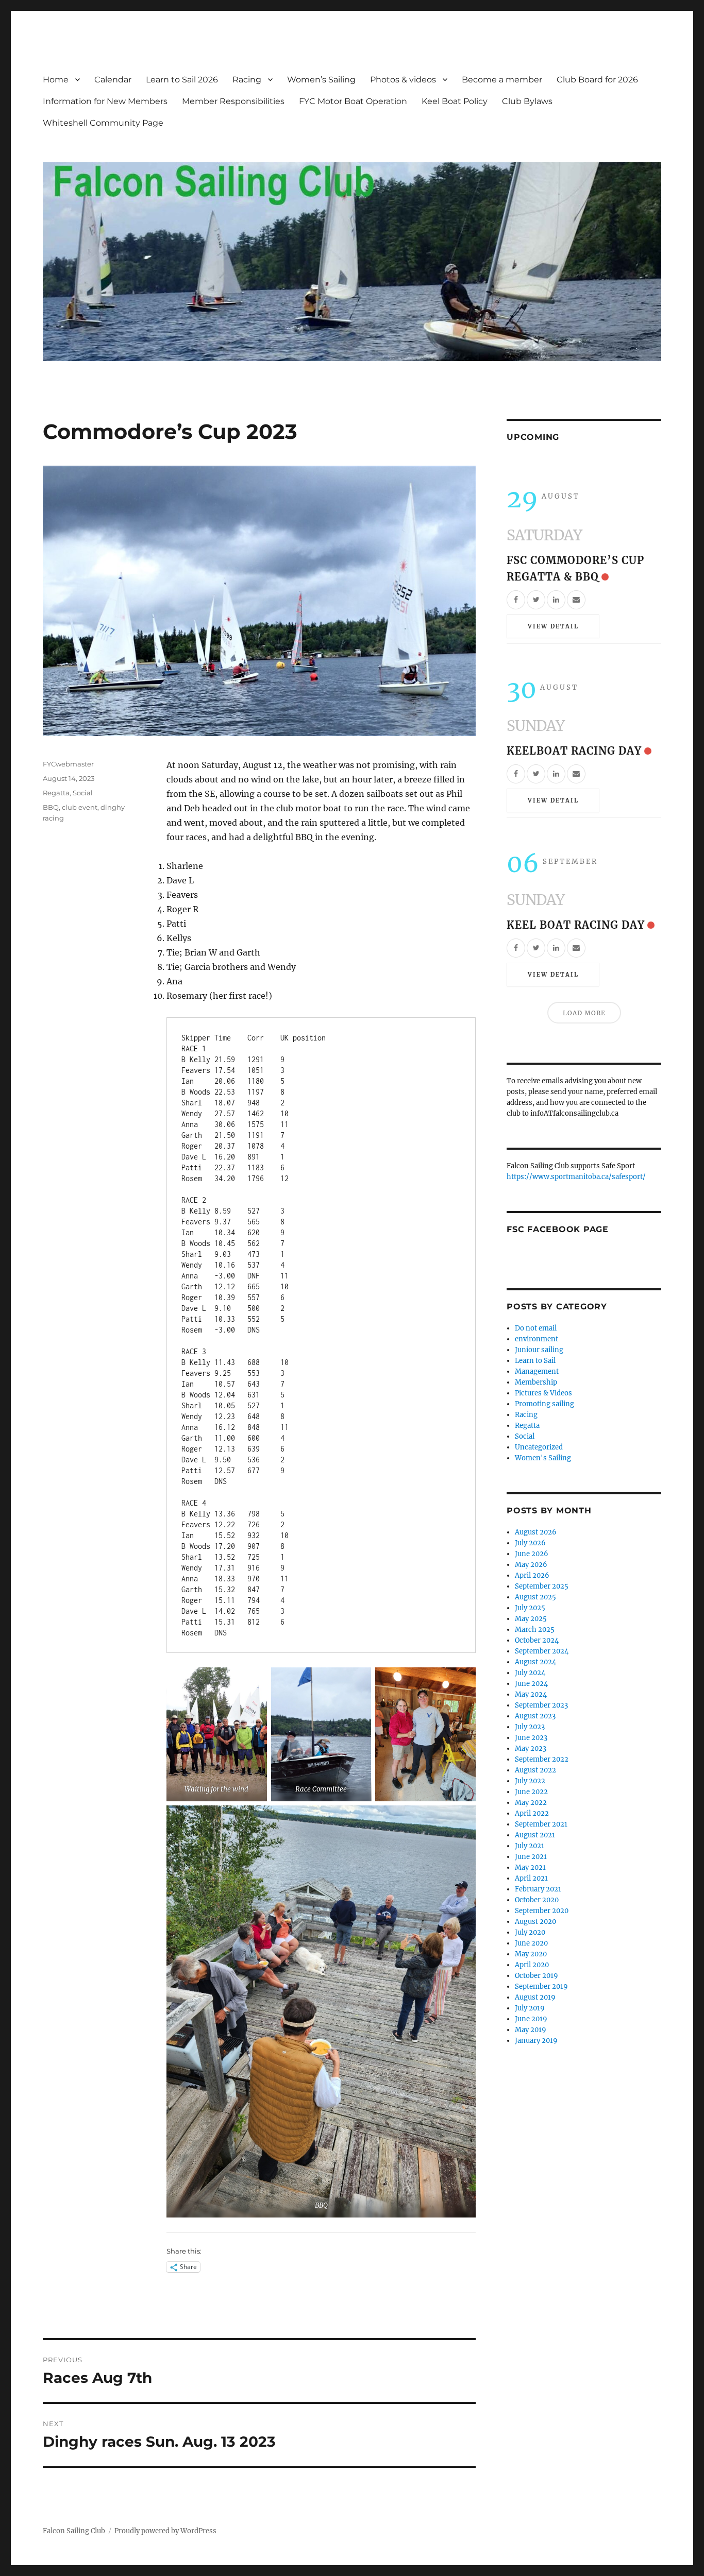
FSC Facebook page (558, 1229)
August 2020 (535, 1922)
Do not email (536, 1328)
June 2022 (531, 1792)
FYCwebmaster (68, 764)
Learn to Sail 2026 (182, 80)
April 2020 (532, 1965)
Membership (536, 1382)
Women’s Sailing (321, 80)
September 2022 (542, 1759)
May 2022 (531, 1803)
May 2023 (531, 1748)
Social (83, 793)
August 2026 (536, 1532)
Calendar (113, 80)
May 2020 (531, 1954)
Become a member (502, 80)
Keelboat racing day (574, 751)
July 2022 (530, 1781)
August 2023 (535, 1716)
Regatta (56, 793)
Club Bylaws (527, 101)
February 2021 (538, 1889)
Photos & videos (403, 80)
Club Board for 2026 (597, 80)
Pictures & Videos (543, 1393)
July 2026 (530, 1543)
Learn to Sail (535, 1361)
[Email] (576, 600)
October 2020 (537, 1900)
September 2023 (541, 1705)
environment (537, 1339)
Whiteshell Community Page (103, 123)
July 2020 (530, 1932)
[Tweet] (536, 600)
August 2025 (535, 1597)
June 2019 (531, 2019)
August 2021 (535, 1835)
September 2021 (541, 1824)
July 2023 (530, 1727)
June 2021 (531, 1857)
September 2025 (542, 1586)
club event (80, 807)
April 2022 (532, 1813)
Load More (584, 1013)
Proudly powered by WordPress (165, 2531)
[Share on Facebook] (516, 600)
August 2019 (535, 1997)
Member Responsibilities (233, 101)
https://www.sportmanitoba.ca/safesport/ (576, 1177)
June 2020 (531, 1943)
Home (56, 80)
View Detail (553, 626)
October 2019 (537, 1976)
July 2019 (530, 2008)
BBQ (51, 807)
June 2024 (531, 1684)
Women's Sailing (543, 1458)
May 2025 (531, 1619)
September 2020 (542, 1911)
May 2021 (530, 1867)
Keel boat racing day (576, 925)
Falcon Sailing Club (74, 2531)
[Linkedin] (556, 600)
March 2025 (535, 1630)
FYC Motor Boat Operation (353, 101)
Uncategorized (539, 1447)
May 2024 (531, 1694)
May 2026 (531, 1565)
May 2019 (531, 2030)
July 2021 (530, 1846)
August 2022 (535, 1770)
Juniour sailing (539, 1350)
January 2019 (536, 2041)
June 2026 (532, 1554)
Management (537, 1371)
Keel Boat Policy (455, 101)
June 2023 (531, 1738)
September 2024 (542, 1651)
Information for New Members (105, 101)
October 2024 (537, 1640)
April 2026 (532, 1575)
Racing (247, 80)
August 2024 (535, 1662)
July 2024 (530, 1673)
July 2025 (530, 1608)
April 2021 (531, 1878)
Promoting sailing (544, 1404)
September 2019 (541, 1986)
